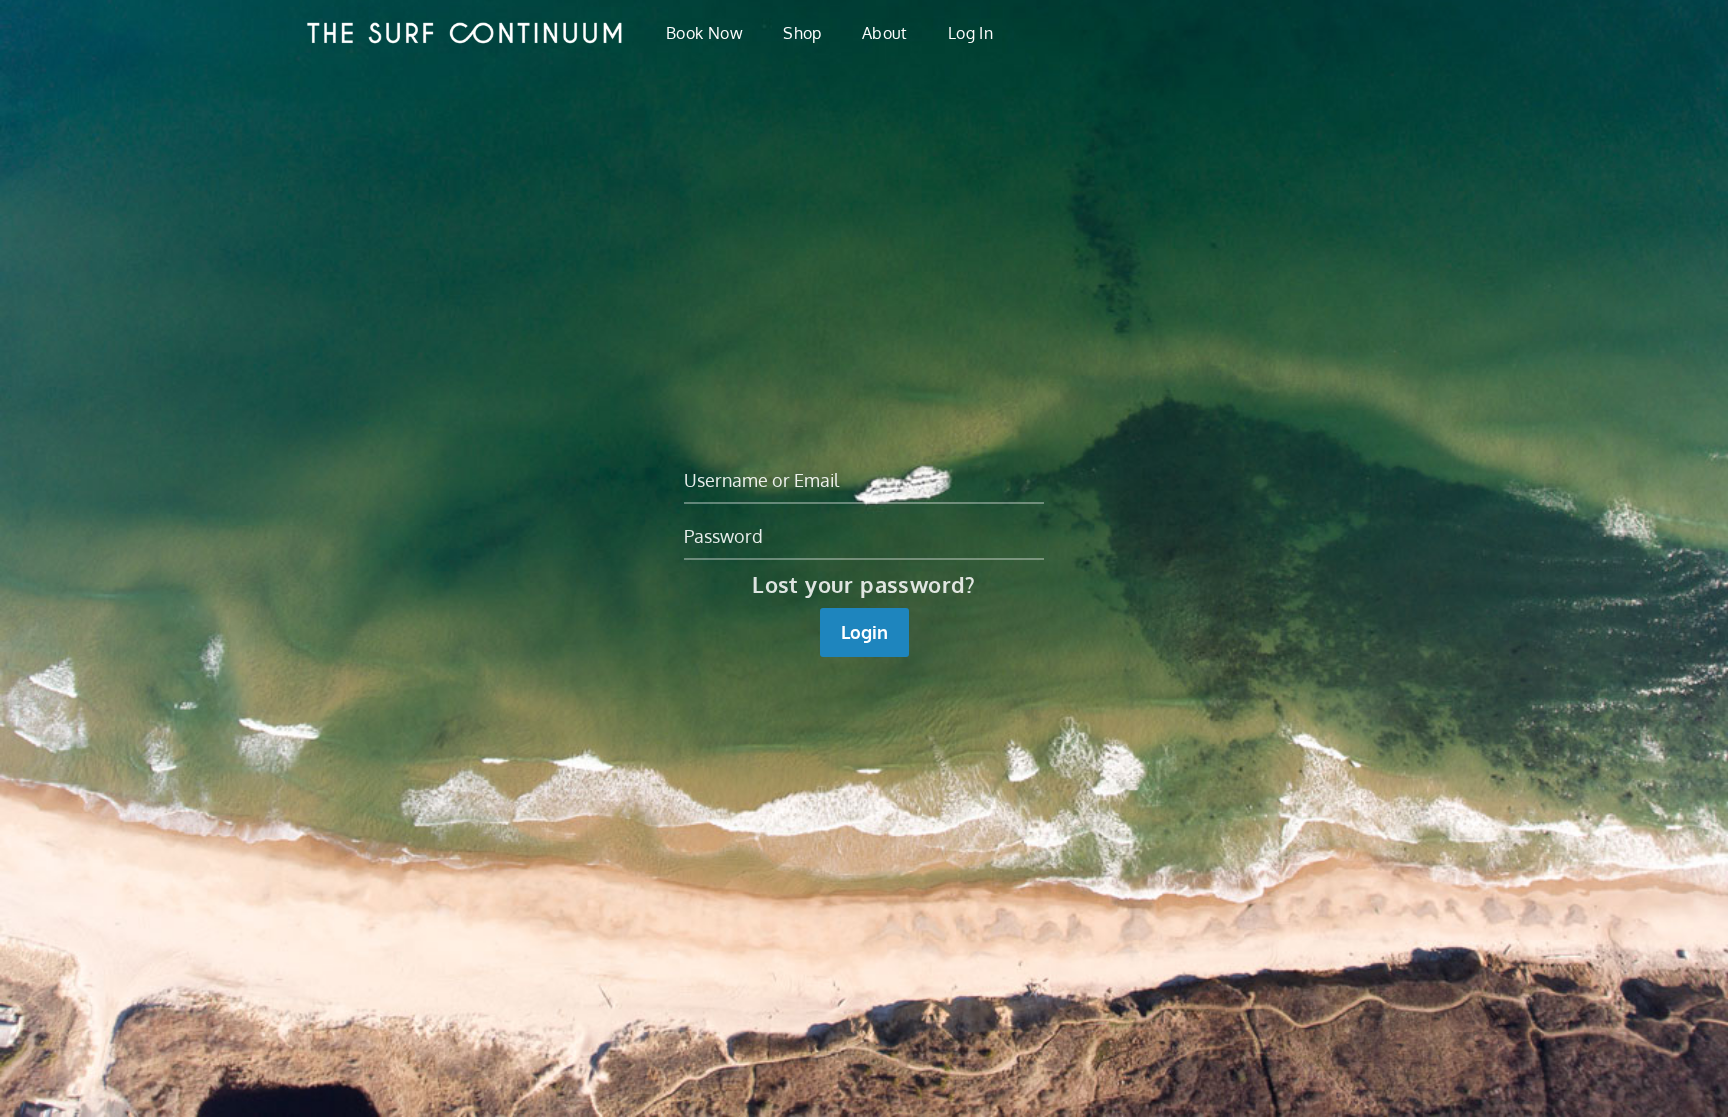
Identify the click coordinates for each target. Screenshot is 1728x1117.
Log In (970, 33)
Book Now (704, 33)
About (885, 33)
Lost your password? (864, 584)
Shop (802, 33)
